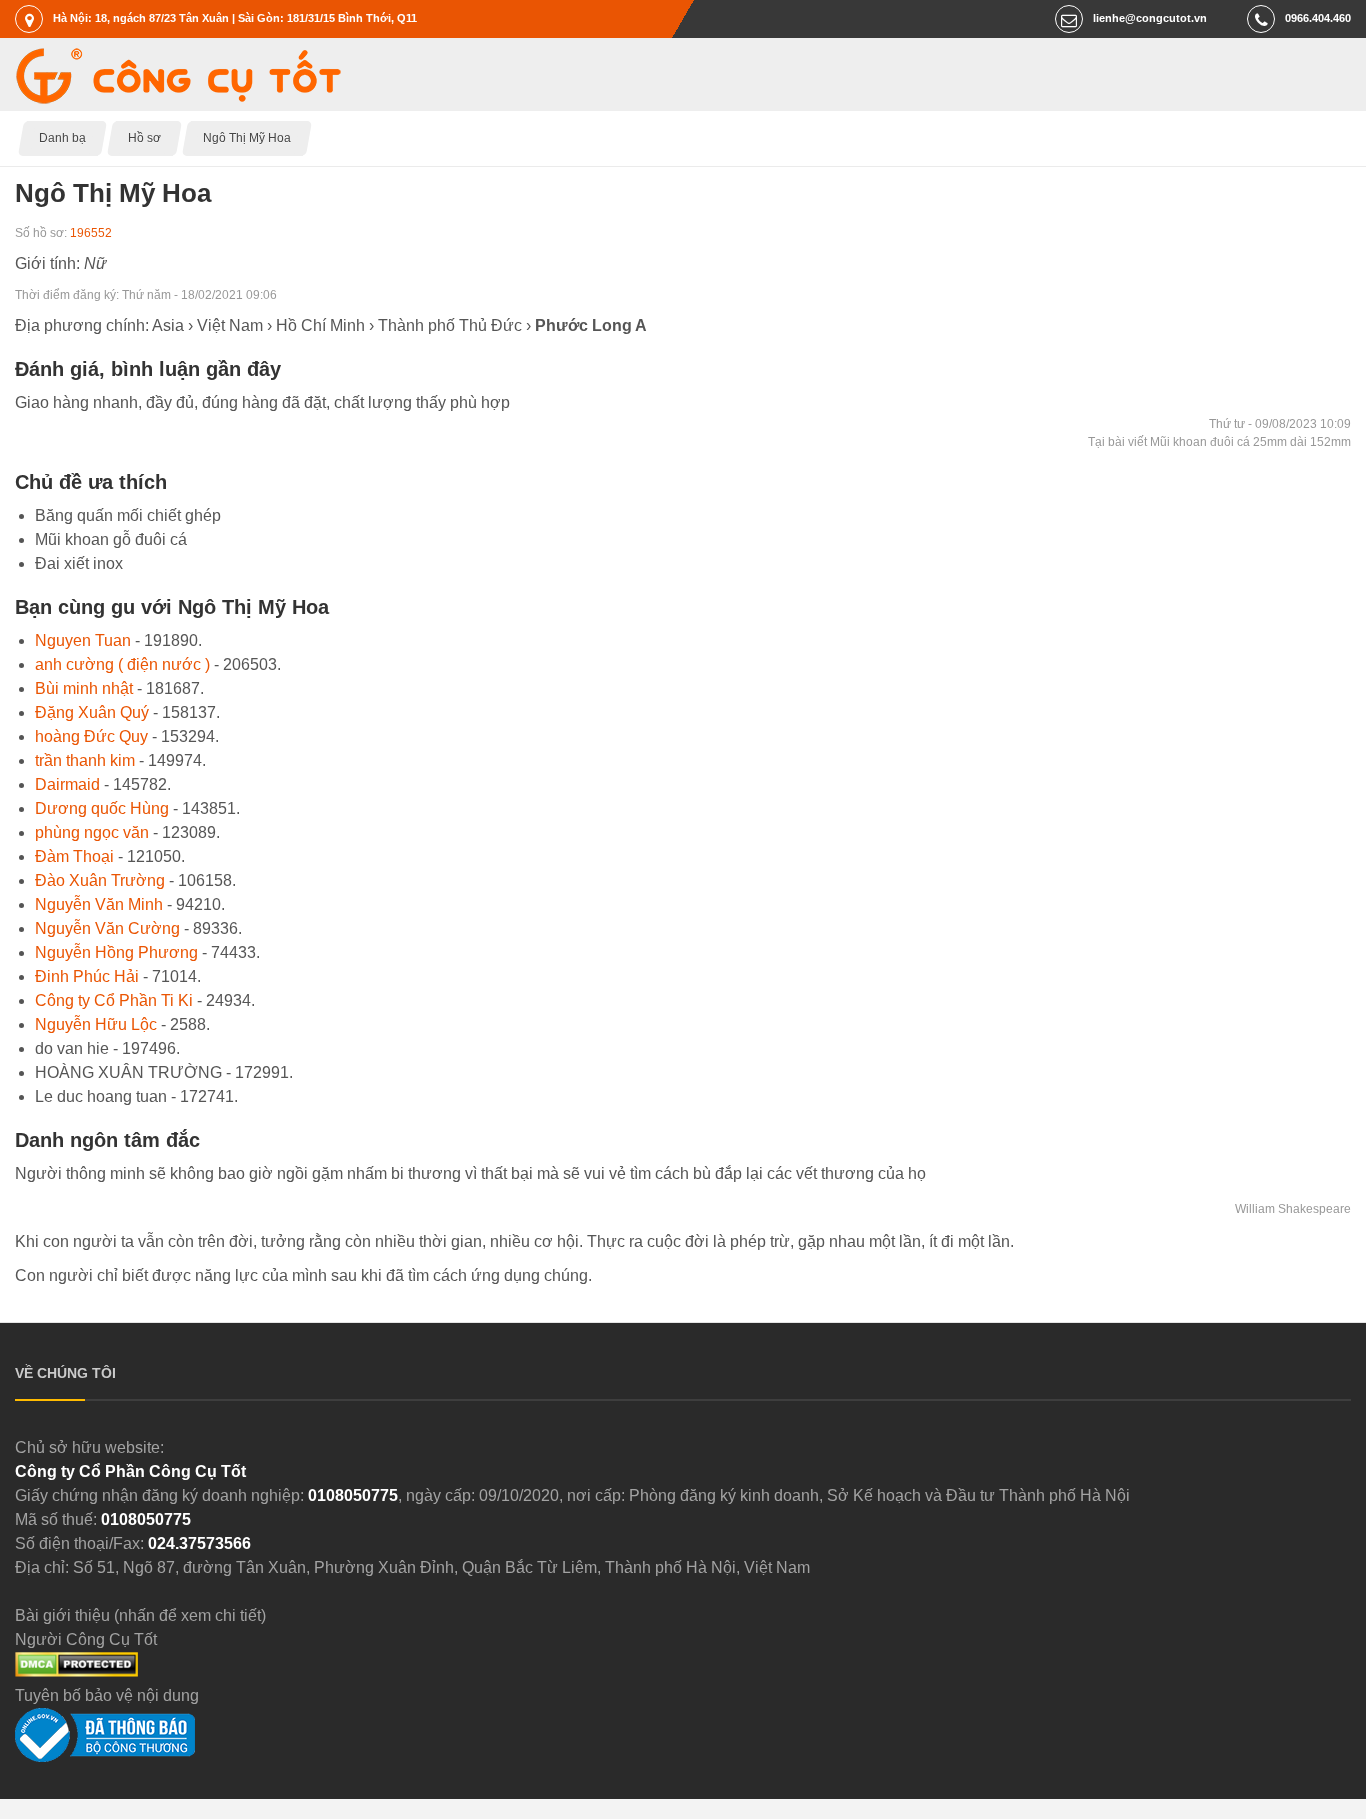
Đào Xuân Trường (100, 880)
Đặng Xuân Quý (92, 712)
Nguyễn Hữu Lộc (96, 1024)
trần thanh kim (85, 760)
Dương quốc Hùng (102, 808)
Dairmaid (67, 784)
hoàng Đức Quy (91, 736)
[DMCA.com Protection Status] (76, 1671)
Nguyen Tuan (83, 640)
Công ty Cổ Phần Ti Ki (114, 1000)
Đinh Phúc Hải (87, 976)
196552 (91, 233)
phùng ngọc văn (92, 832)
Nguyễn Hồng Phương (116, 952)
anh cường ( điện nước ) (122, 664)
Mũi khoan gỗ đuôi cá (111, 539)
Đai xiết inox (79, 563)
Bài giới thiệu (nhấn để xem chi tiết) (140, 1615)
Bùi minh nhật (84, 688)
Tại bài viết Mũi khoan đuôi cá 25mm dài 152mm (1219, 442)
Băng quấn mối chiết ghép (128, 515)
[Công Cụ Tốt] (178, 98)
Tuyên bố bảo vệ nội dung (107, 1695)
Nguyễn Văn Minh (99, 904)
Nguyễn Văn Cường (107, 928)
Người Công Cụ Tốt (86, 1639)
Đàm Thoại (74, 856)
